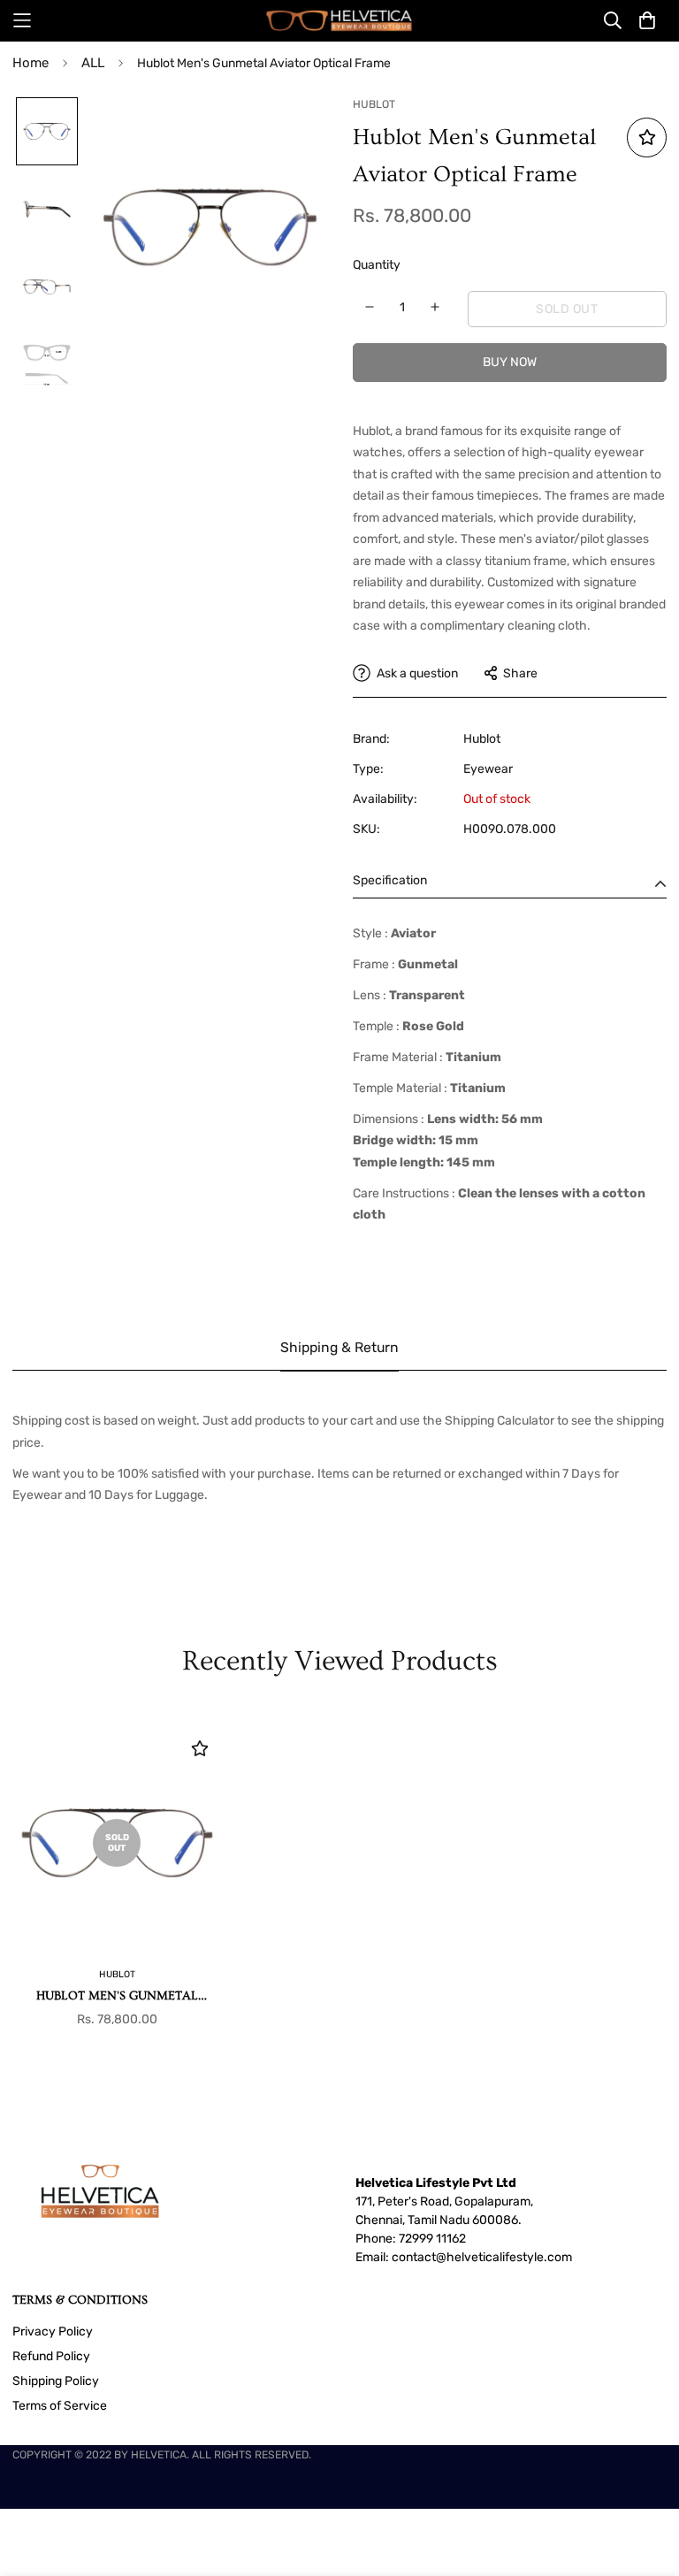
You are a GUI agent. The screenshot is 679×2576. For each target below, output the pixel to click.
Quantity (377, 265)
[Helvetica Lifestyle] (339, 21)
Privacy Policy (53, 2331)
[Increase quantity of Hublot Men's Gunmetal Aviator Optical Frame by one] (435, 307)
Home (31, 63)
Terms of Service (60, 2406)
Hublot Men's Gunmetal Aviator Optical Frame (117, 1997)
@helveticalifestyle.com (504, 2257)
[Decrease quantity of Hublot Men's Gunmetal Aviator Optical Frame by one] (370, 307)
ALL (93, 63)
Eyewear (488, 769)
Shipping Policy (56, 2381)
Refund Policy (51, 2356)
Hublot (482, 739)
